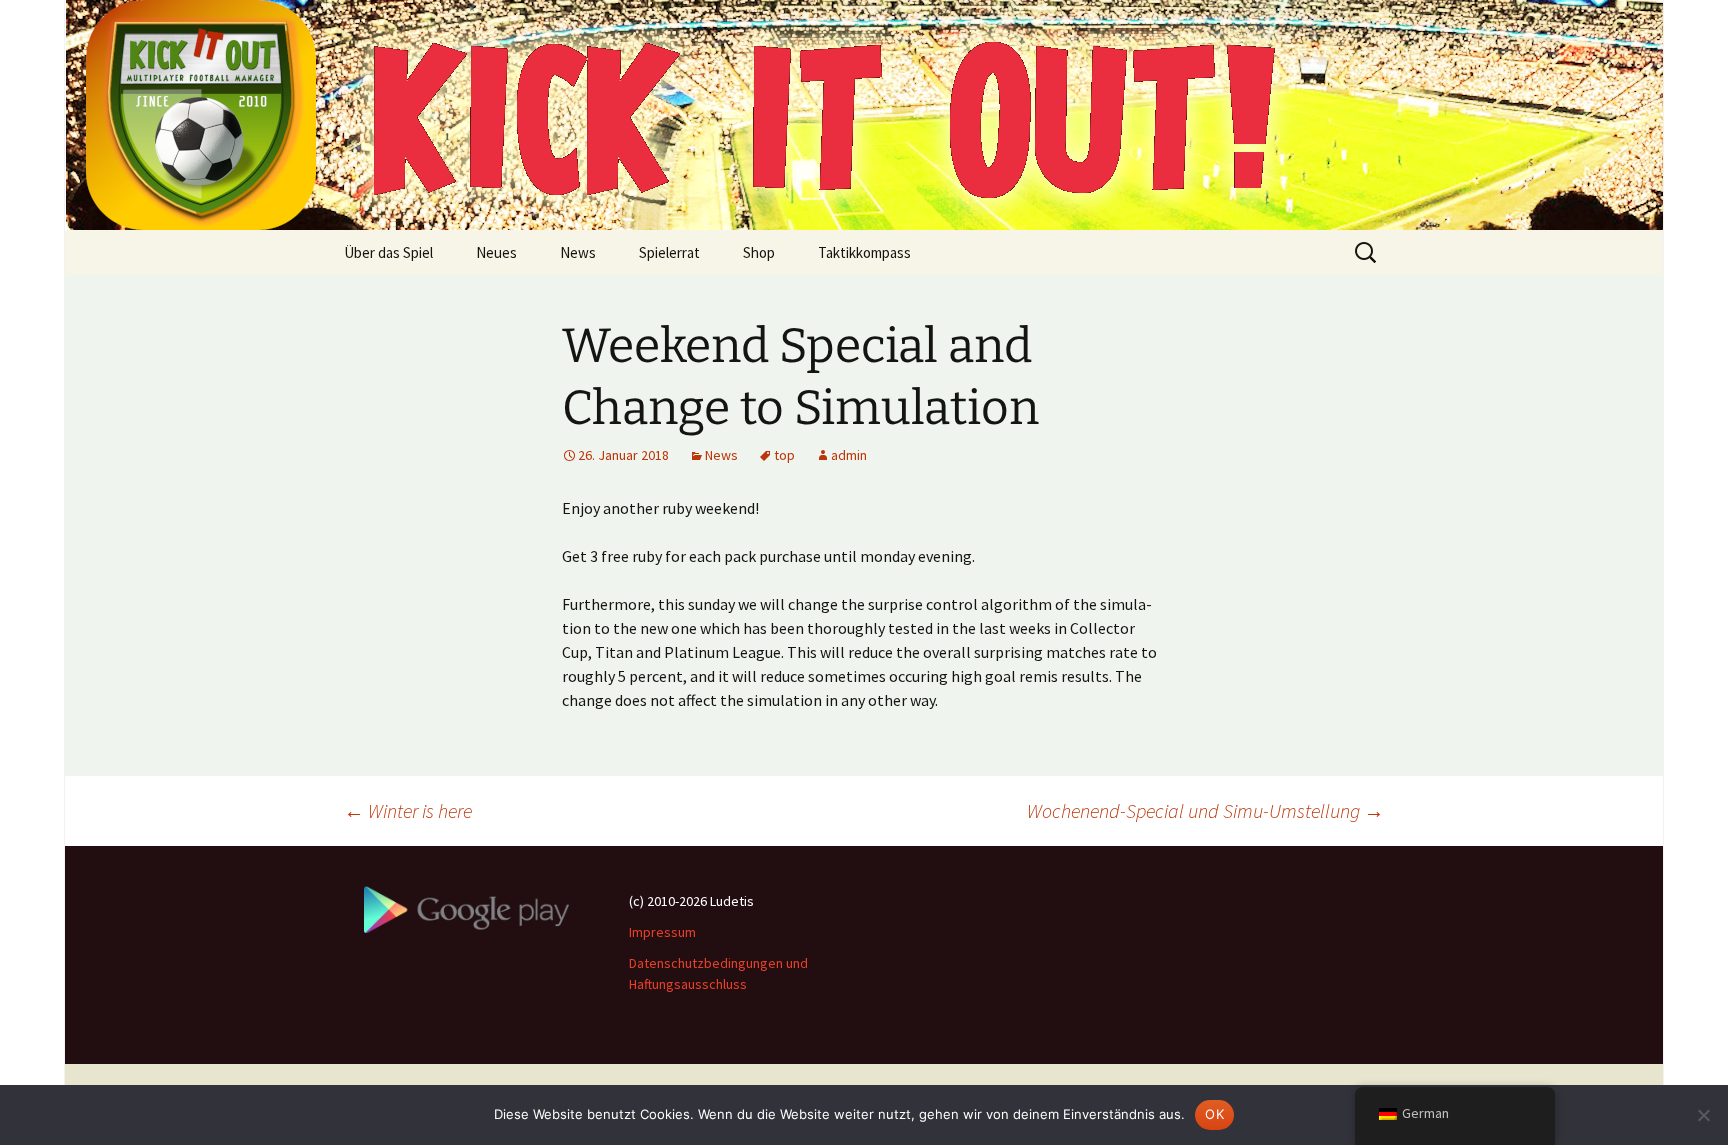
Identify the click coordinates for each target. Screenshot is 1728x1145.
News (578, 252)
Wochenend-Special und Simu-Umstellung (1205, 810)
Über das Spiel (388, 252)
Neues (496, 252)
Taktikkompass (864, 252)
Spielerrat (669, 252)
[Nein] (1703, 1115)
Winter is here (408, 810)
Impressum (662, 932)
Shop (759, 252)
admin (849, 455)
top (784, 455)
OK (1214, 1114)
